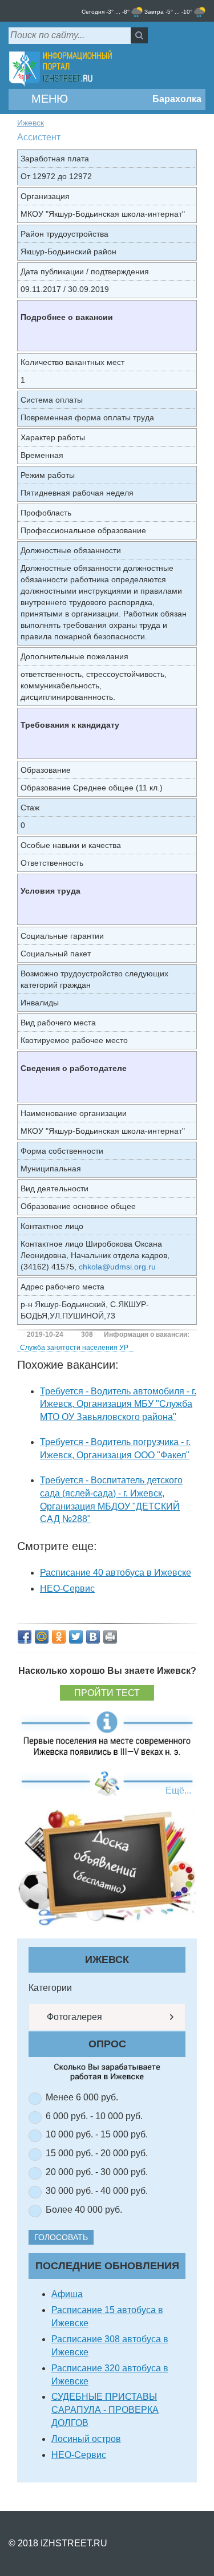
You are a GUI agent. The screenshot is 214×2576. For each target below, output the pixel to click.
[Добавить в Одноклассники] (59, 1637)
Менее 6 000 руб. (82, 2097)
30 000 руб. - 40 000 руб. (97, 2191)
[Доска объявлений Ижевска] (107, 1867)
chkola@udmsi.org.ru (117, 1267)
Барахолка (176, 99)
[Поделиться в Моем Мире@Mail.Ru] (42, 1637)
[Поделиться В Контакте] (93, 1637)
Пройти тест (107, 1693)
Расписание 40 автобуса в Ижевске (116, 1573)
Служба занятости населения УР (74, 1348)
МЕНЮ (48, 99)
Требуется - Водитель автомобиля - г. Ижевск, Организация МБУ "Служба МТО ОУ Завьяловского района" (118, 1404)
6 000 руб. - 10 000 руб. (94, 2116)
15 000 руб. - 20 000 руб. (97, 2153)
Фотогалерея (73, 2017)
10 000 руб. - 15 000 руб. (97, 2134)
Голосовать (61, 2237)
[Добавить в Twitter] (76, 1637)
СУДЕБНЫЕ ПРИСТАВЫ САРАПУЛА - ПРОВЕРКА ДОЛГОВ (105, 2410)
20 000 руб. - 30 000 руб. (97, 2172)
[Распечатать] (110, 1637)
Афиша (67, 2294)
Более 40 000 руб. (84, 2210)
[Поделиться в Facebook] (25, 1637)
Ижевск (31, 123)
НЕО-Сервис (67, 1589)
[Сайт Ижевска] (60, 69)
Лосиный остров (86, 2439)
